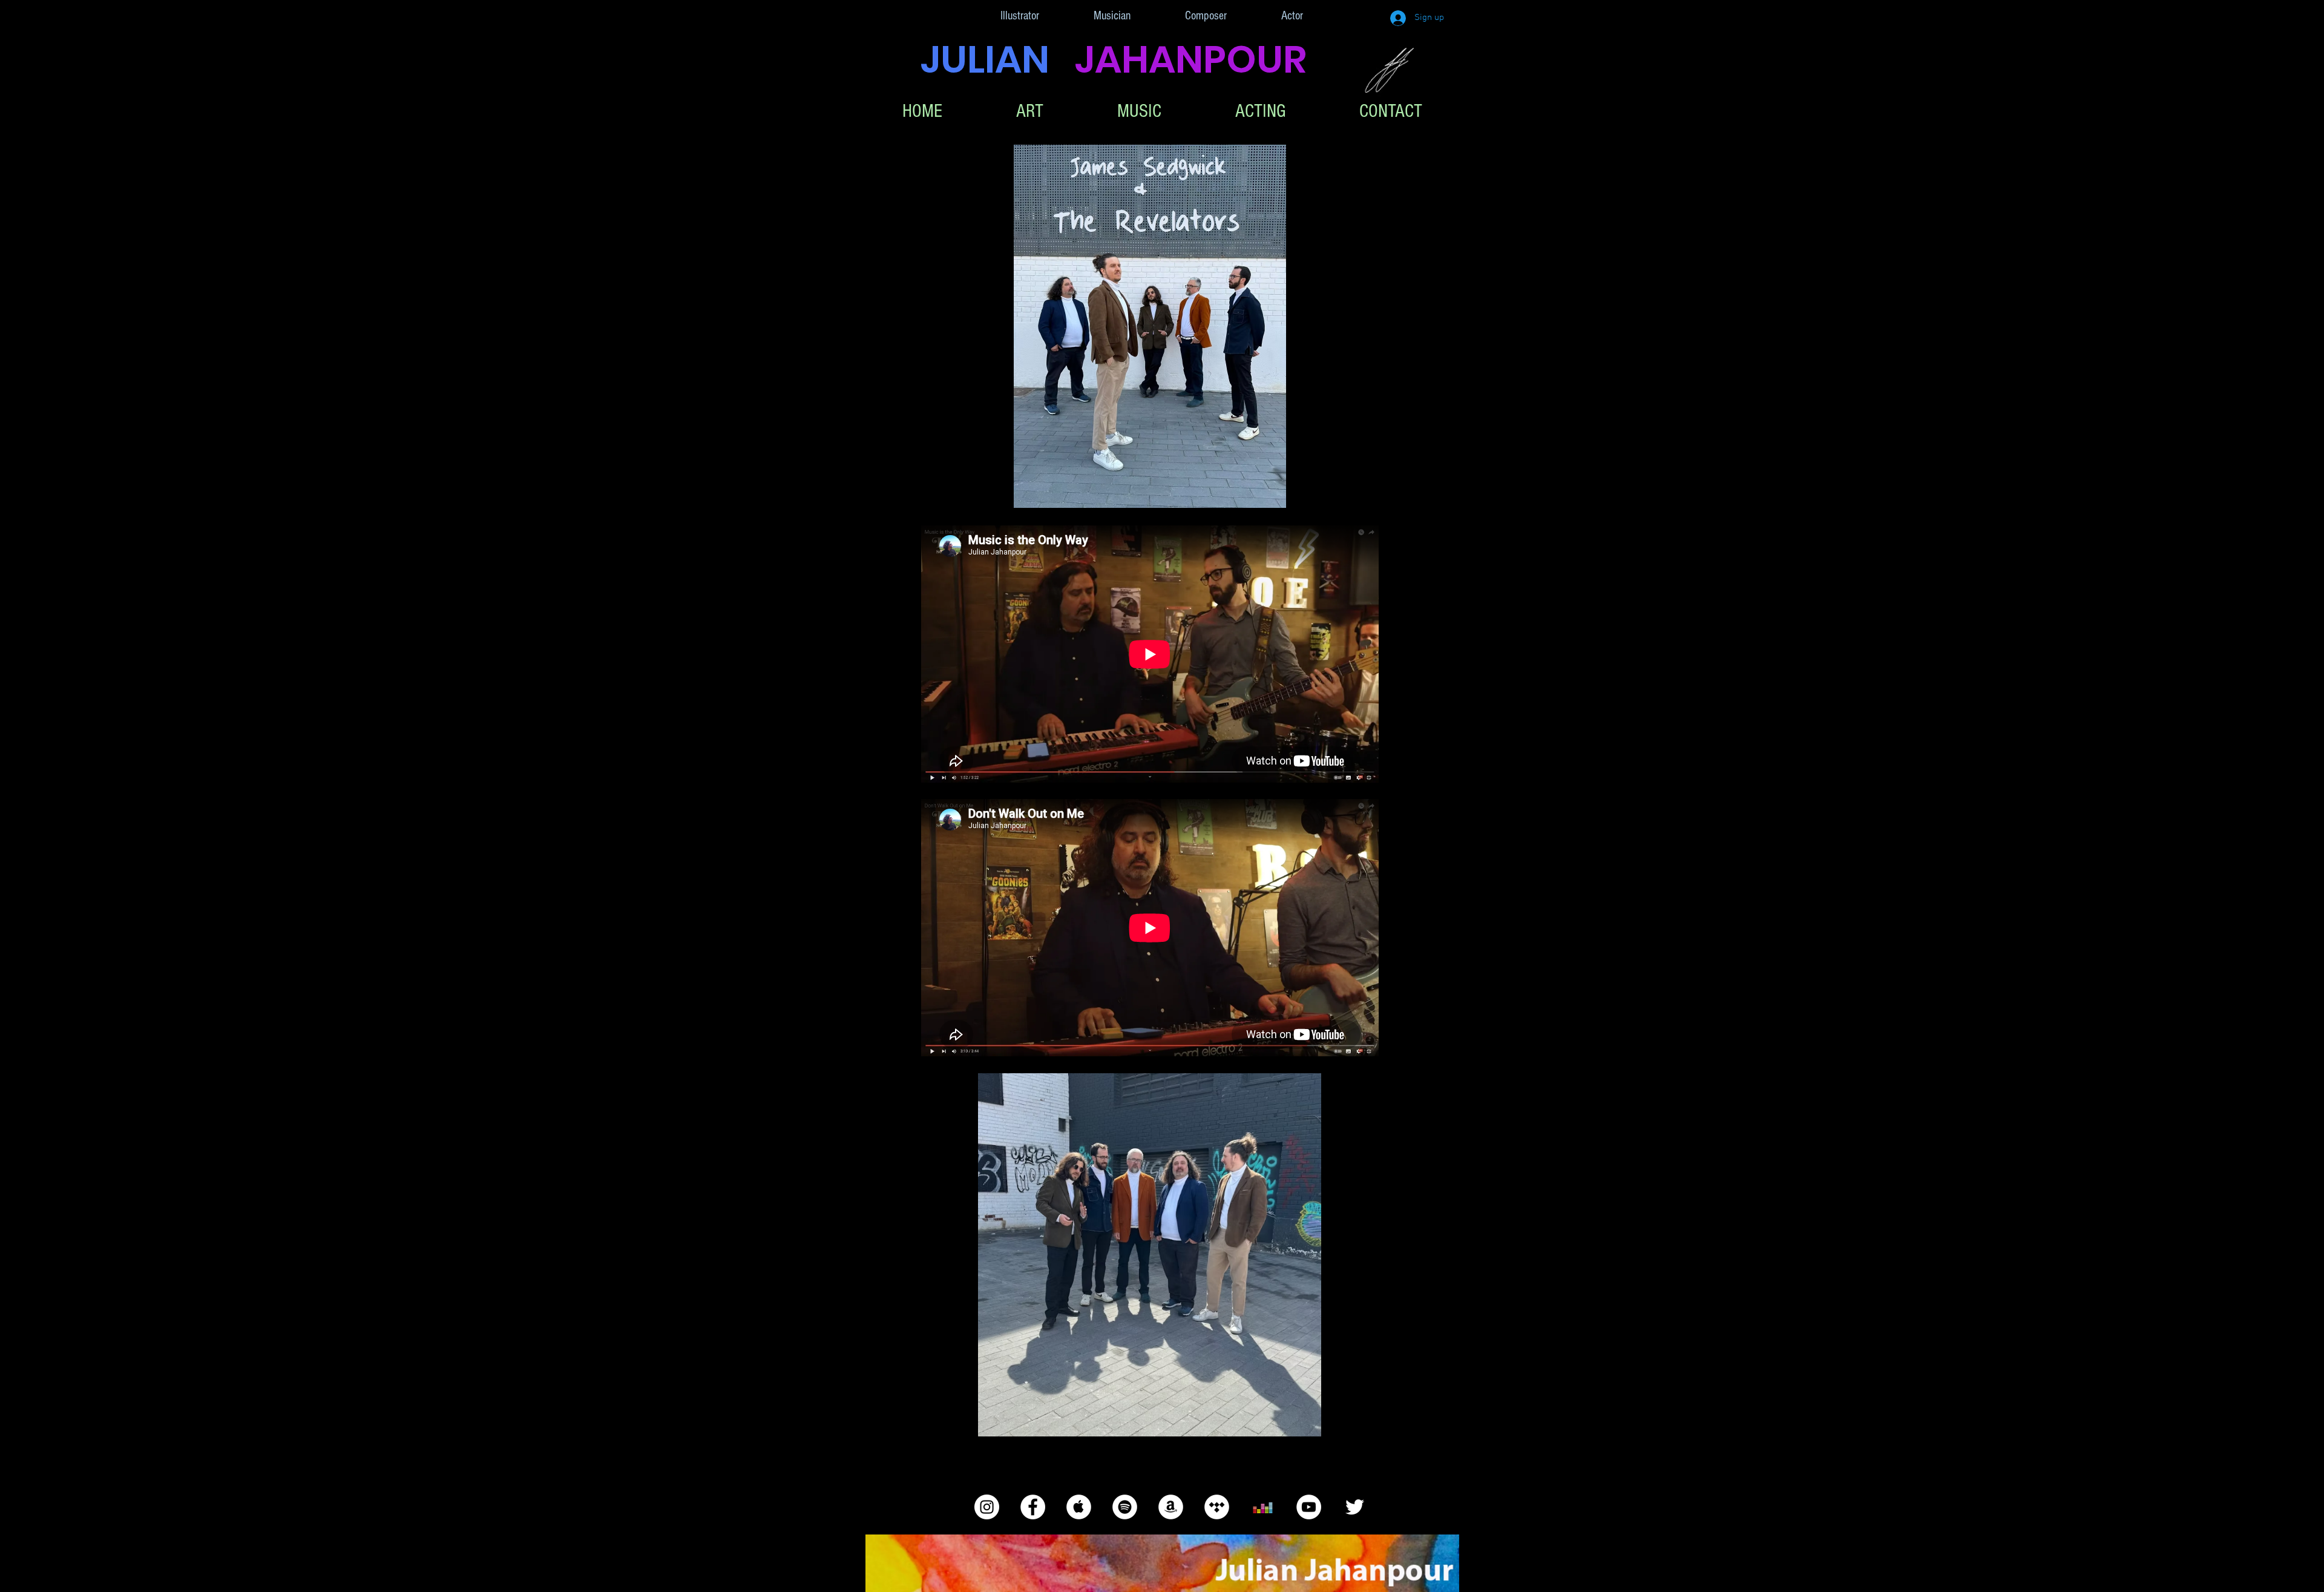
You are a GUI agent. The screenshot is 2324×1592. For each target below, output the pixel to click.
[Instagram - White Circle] (987, 1507)
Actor (1292, 16)
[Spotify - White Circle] (1125, 1507)
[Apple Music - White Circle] (1079, 1507)
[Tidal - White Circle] (1217, 1507)
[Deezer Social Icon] (1263, 1507)
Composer (1206, 16)
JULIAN (998, 59)
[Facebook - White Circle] (1033, 1507)
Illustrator (1020, 16)
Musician (1112, 16)
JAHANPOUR (1191, 59)
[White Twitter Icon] (1355, 1507)
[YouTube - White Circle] (1309, 1507)
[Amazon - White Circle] (1171, 1507)
